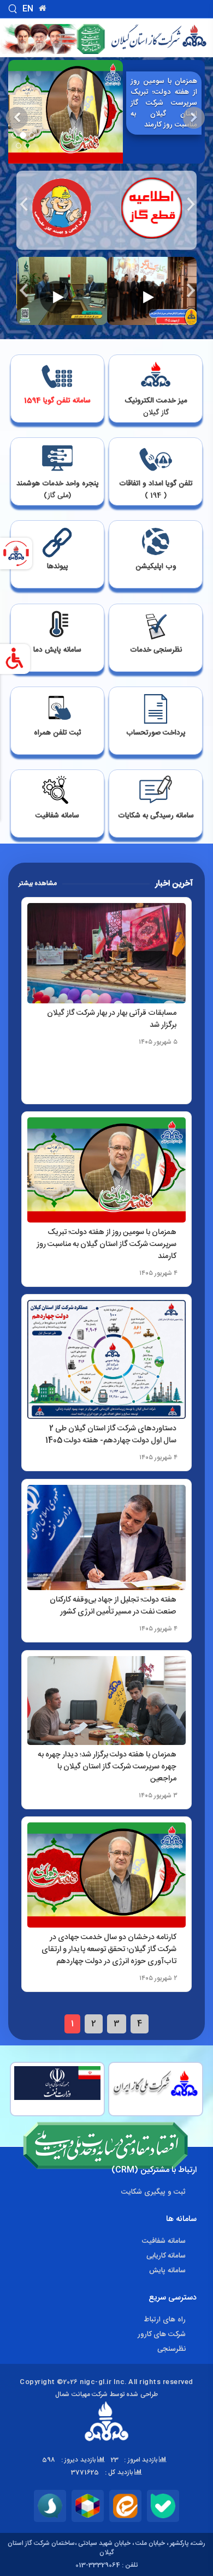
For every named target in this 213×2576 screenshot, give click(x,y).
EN (28, 9)
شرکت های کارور (162, 2334)
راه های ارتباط (165, 2320)
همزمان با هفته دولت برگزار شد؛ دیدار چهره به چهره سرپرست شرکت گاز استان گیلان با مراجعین (107, 1767)
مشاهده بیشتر (38, 883)
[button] (195, 136)
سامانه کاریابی (166, 2256)
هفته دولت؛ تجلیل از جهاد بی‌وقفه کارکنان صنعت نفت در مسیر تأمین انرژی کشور (113, 1606)
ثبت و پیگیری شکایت (153, 2192)
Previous (23, 204)
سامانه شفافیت (164, 2241)
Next (190, 204)
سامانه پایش (167, 2271)
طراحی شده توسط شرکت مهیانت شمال (106, 2394)
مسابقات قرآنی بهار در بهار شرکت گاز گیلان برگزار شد (112, 1019)
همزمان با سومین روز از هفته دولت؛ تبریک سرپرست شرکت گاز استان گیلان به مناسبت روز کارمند (164, 103)
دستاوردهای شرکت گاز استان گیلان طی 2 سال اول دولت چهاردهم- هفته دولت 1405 (111, 1435)
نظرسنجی (171, 2349)
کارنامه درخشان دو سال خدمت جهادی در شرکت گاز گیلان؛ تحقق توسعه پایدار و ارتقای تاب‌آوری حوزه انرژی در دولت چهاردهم (109, 1949)
